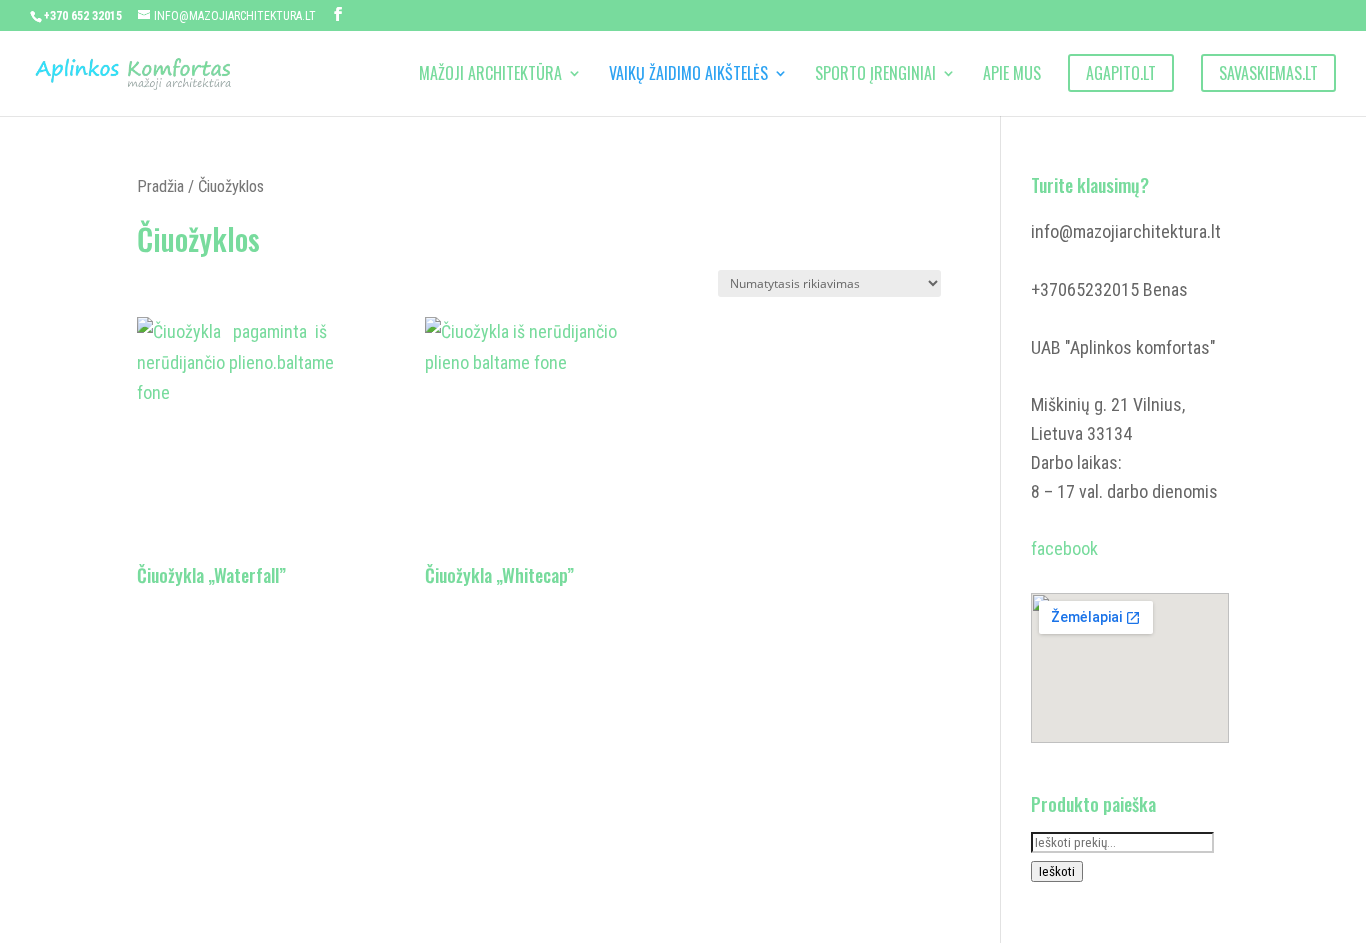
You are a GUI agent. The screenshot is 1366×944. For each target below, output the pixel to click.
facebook (1064, 548)
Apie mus (1012, 75)
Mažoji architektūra (490, 75)
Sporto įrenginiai (875, 75)
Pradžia (160, 186)
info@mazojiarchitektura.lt (1126, 231)
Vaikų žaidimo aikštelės (688, 75)
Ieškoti (1057, 871)
